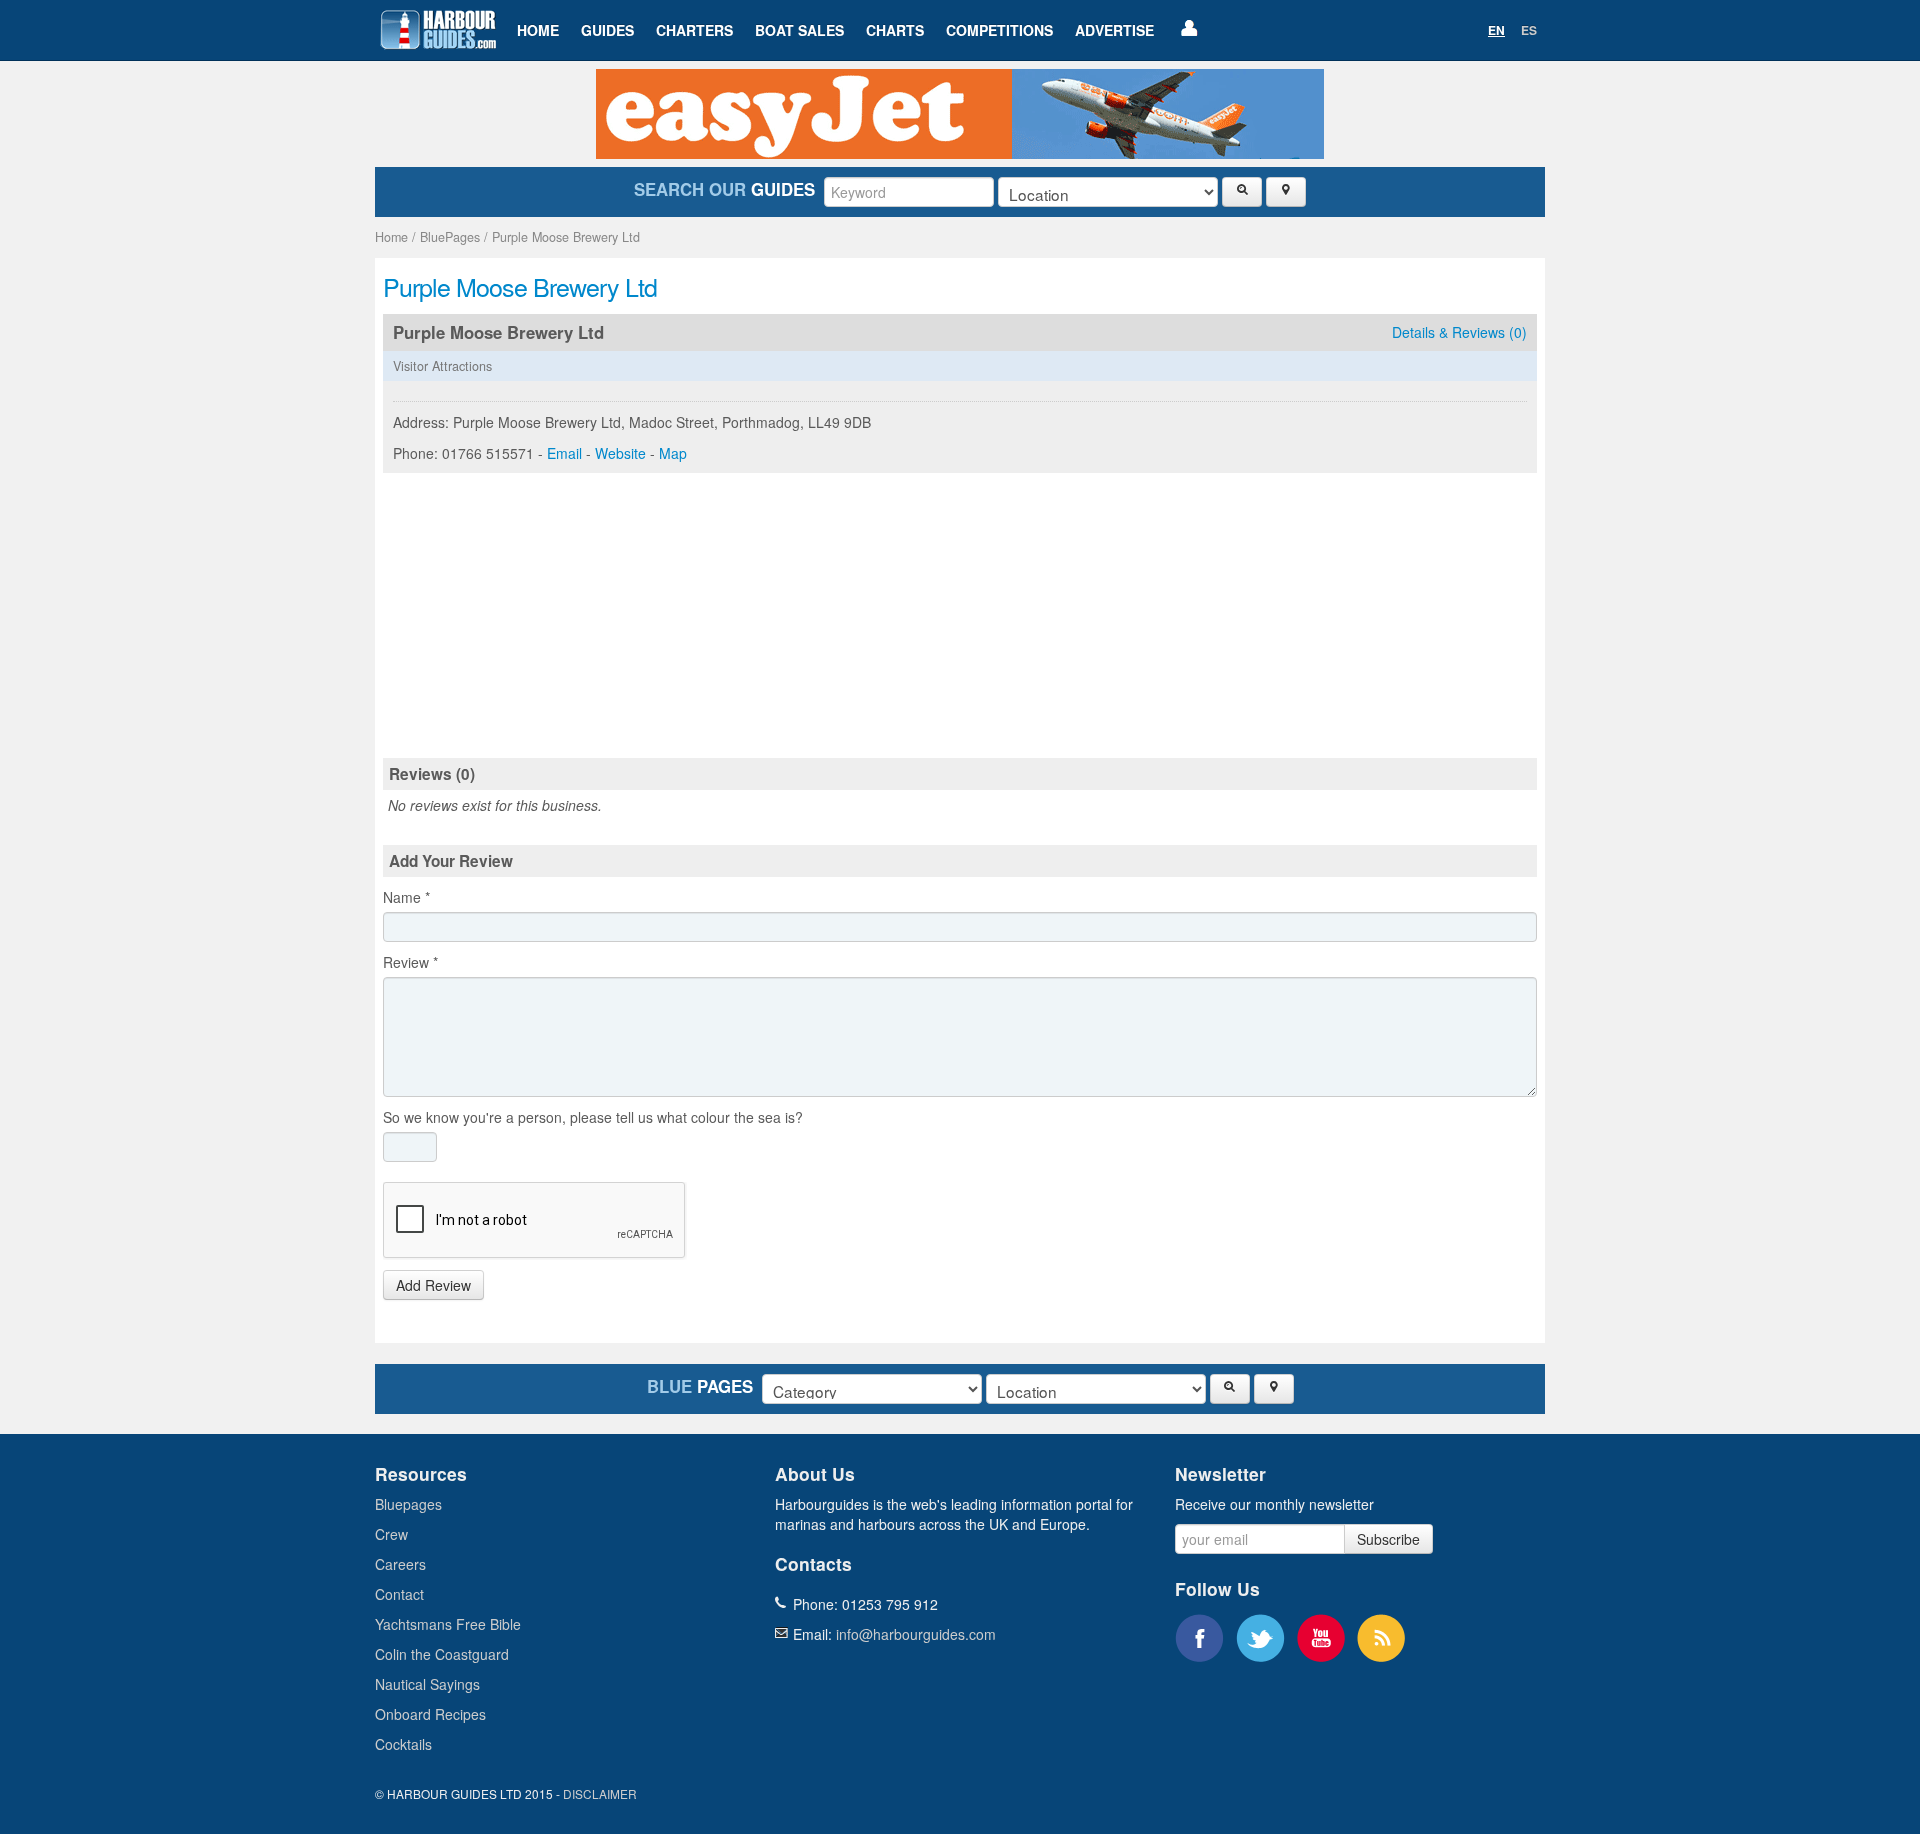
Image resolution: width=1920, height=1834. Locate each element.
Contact (399, 1594)
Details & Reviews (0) (1459, 332)
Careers (400, 1564)
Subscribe (1388, 1539)
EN (1496, 30)
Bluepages (408, 1504)
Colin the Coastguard (442, 1654)
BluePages (450, 237)
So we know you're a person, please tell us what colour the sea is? (593, 1117)
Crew (391, 1534)
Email (564, 453)
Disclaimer (600, 1793)
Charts (895, 30)
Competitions (999, 30)
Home (538, 30)
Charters (694, 30)
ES (1529, 30)
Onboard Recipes (430, 1714)
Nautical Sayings (427, 1684)
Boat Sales (799, 30)
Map (673, 453)
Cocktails (403, 1744)
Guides (607, 30)
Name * (406, 897)
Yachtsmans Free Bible (448, 1624)
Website (620, 453)
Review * (410, 962)
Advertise (1114, 30)
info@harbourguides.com (916, 1634)
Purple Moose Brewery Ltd (566, 237)
